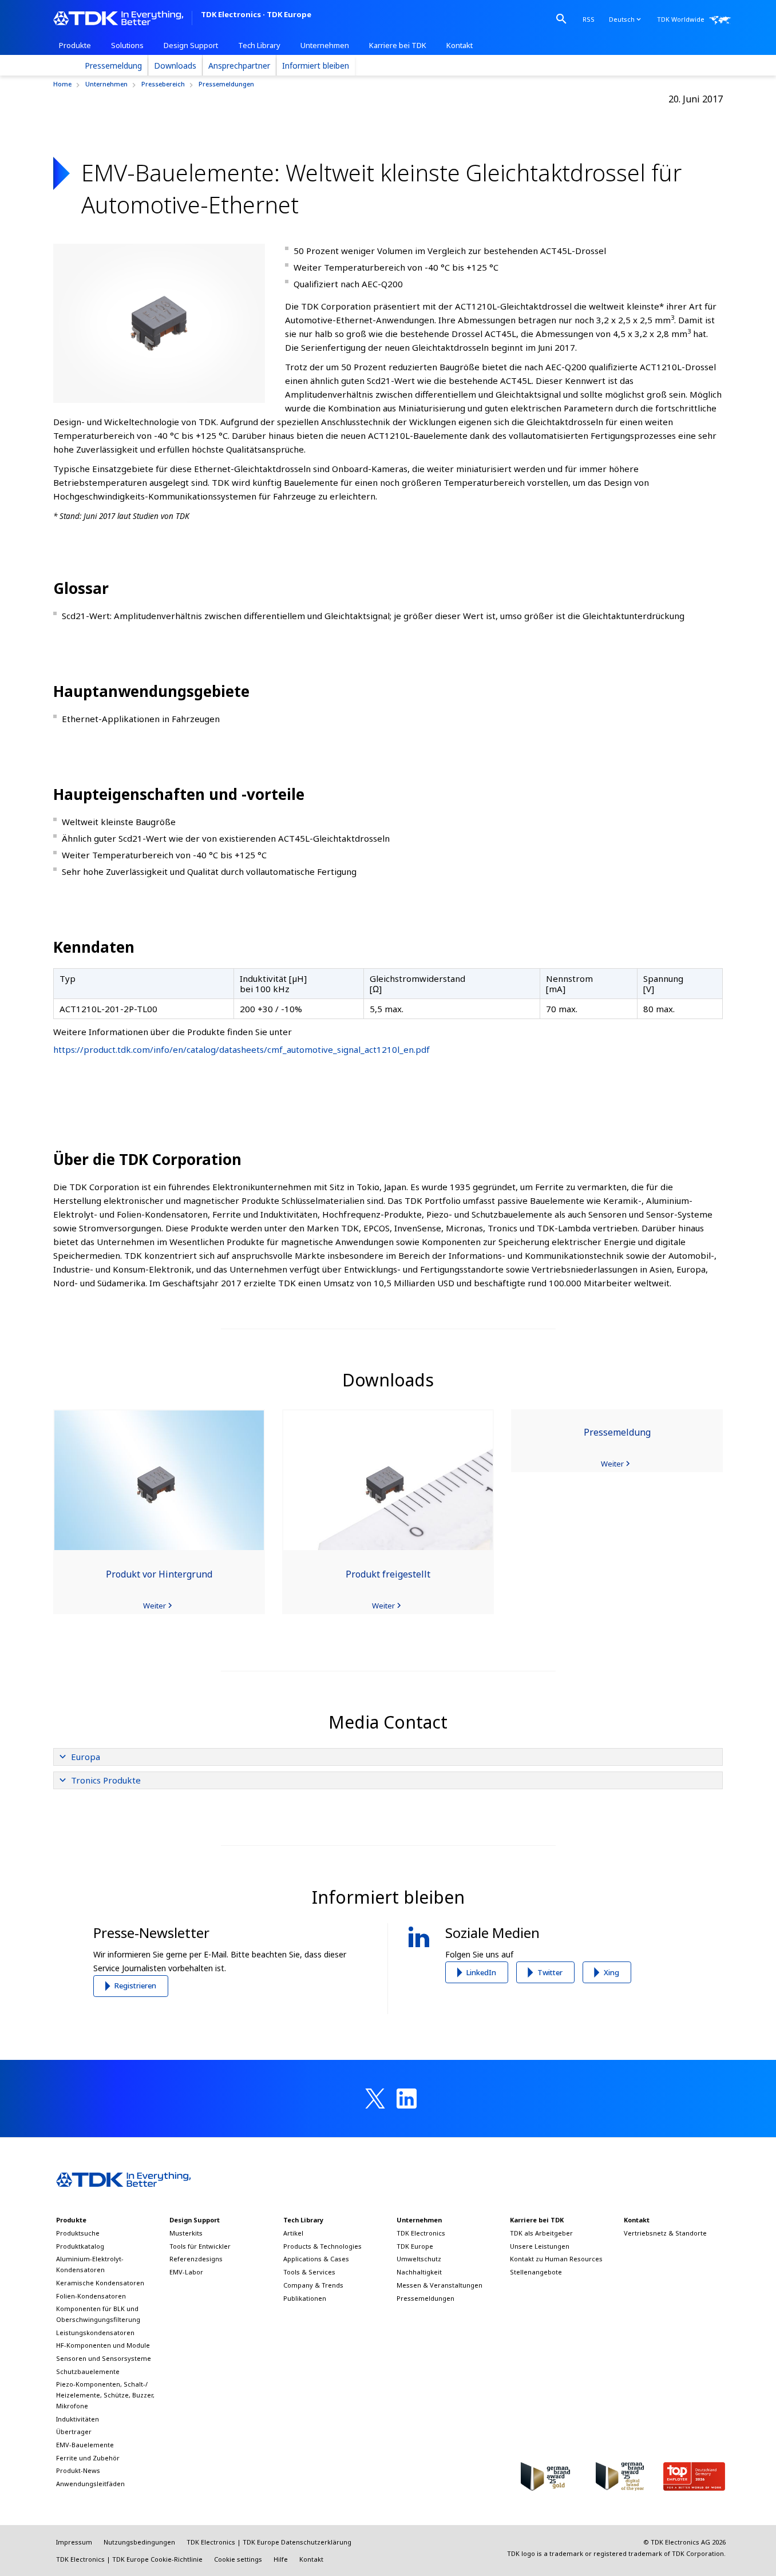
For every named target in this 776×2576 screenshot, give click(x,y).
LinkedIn (481, 1972)
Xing (611, 1972)
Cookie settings (238, 2559)
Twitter (550, 1972)
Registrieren (135, 1985)
